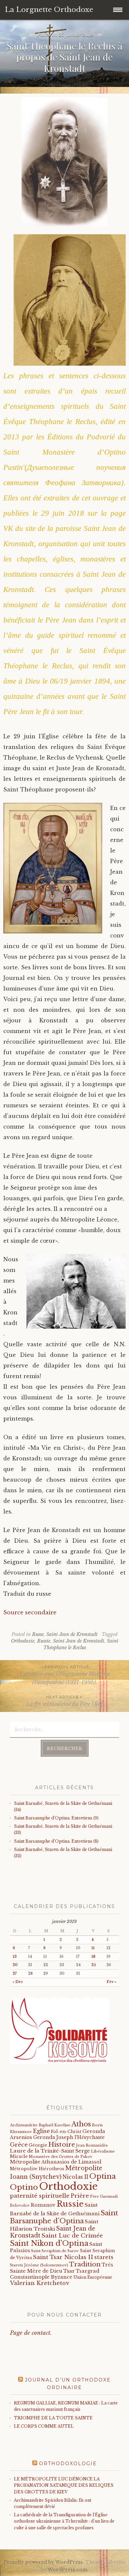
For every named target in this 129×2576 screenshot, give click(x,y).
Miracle (19, 2156)
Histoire (62, 2144)
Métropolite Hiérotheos (37, 2169)
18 (93, 1957)
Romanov (43, 2205)
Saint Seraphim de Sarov (55, 2251)
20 (15, 1965)
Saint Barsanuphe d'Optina (64, 2217)
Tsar (69, 2271)
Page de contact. (31, 2333)
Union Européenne (93, 2277)
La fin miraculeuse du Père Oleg (65, 1701)
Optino (24, 2187)
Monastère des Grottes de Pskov (61, 2157)
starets (104, 2257)
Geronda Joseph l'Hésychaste (69, 2137)
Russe (38, 1634)
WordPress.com (67, 2570)
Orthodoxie (23, 1641)
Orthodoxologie (68, 2464)
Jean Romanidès (92, 2145)
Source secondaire (30, 1612)
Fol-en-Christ (66, 2132)
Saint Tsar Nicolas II (63, 2257)
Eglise (41, 2131)
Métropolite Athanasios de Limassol (56, 2162)
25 (94, 1965)
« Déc (18, 1982)
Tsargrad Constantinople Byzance (55, 2274)
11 (93, 1948)
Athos (81, 2124)
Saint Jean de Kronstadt (72, 1634)
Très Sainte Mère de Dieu (62, 2268)
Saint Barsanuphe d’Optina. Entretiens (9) (56, 1818)
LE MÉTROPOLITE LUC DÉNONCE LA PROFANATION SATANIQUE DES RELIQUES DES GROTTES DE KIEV (64, 2485)
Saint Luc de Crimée (72, 2236)
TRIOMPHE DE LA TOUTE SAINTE (53, 2418)
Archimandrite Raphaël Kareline (40, 2125)
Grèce (19, 2145)
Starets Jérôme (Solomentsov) (39, 2265)
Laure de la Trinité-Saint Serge (50, 2151)
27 (15, 1974)
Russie (44, 1641)
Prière (80, 2196)
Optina (103, 2176)
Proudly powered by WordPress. (44, 2562)
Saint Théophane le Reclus (81, 1644)
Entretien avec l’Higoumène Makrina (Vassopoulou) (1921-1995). (65, 1675)
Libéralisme (103, 2151)
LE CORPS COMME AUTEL (44, 2426)
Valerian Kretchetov (40, 2283)
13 (15, 1957)
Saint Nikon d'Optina (49, 2243)
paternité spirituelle (40, 2196)
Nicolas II (75, 2177)
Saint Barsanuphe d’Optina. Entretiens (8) (56, 1841)
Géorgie (38, 2145)
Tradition (85, 2264)
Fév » (112, 1982)
